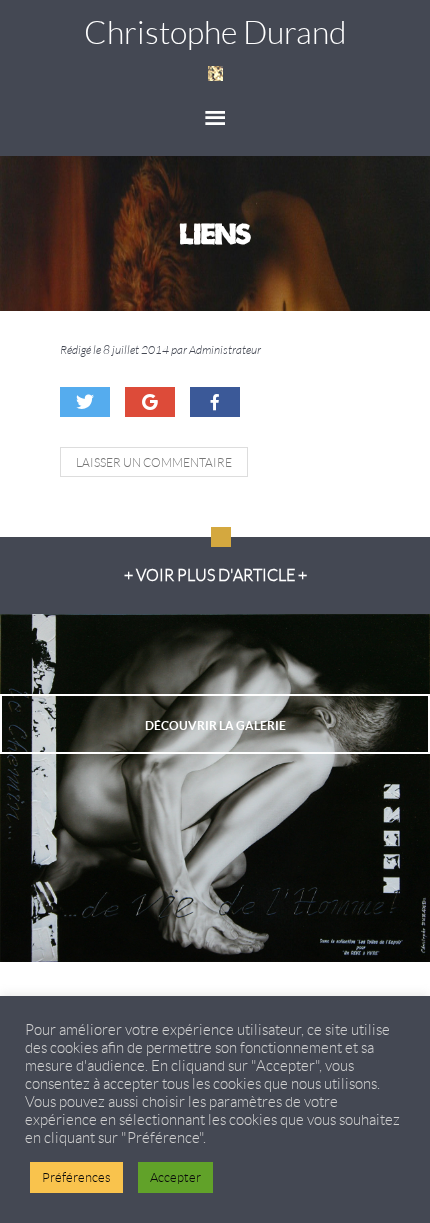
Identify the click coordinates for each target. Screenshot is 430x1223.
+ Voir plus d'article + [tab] (215, 575)
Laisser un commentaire (154, 462)
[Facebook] (215, 402)
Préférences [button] (76, 1177)
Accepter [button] (175, 1177)
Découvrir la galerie (215, 725)
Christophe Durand (215, 33)
